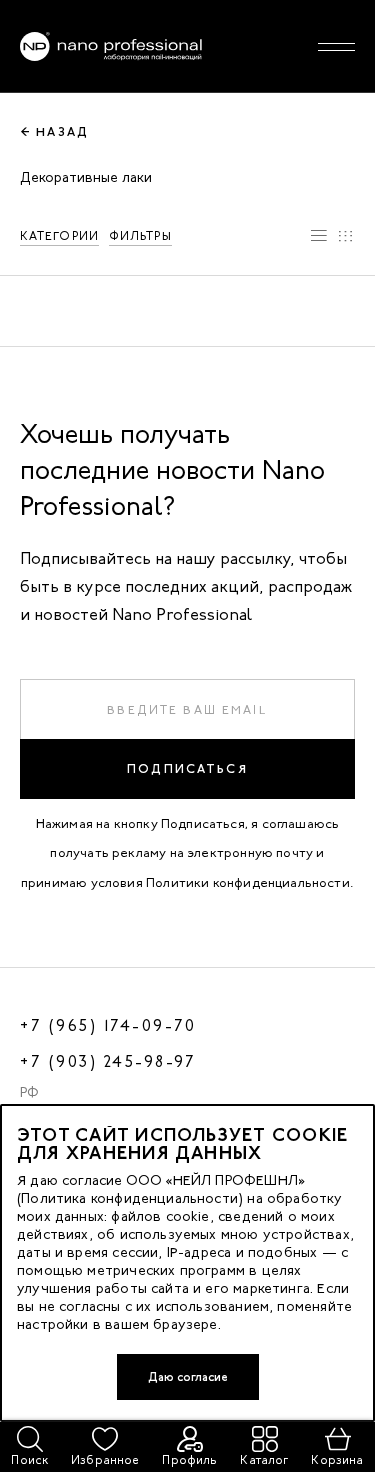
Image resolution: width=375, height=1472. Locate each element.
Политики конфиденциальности (248, 882)
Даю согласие (188, 1377)
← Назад (55, 132)
